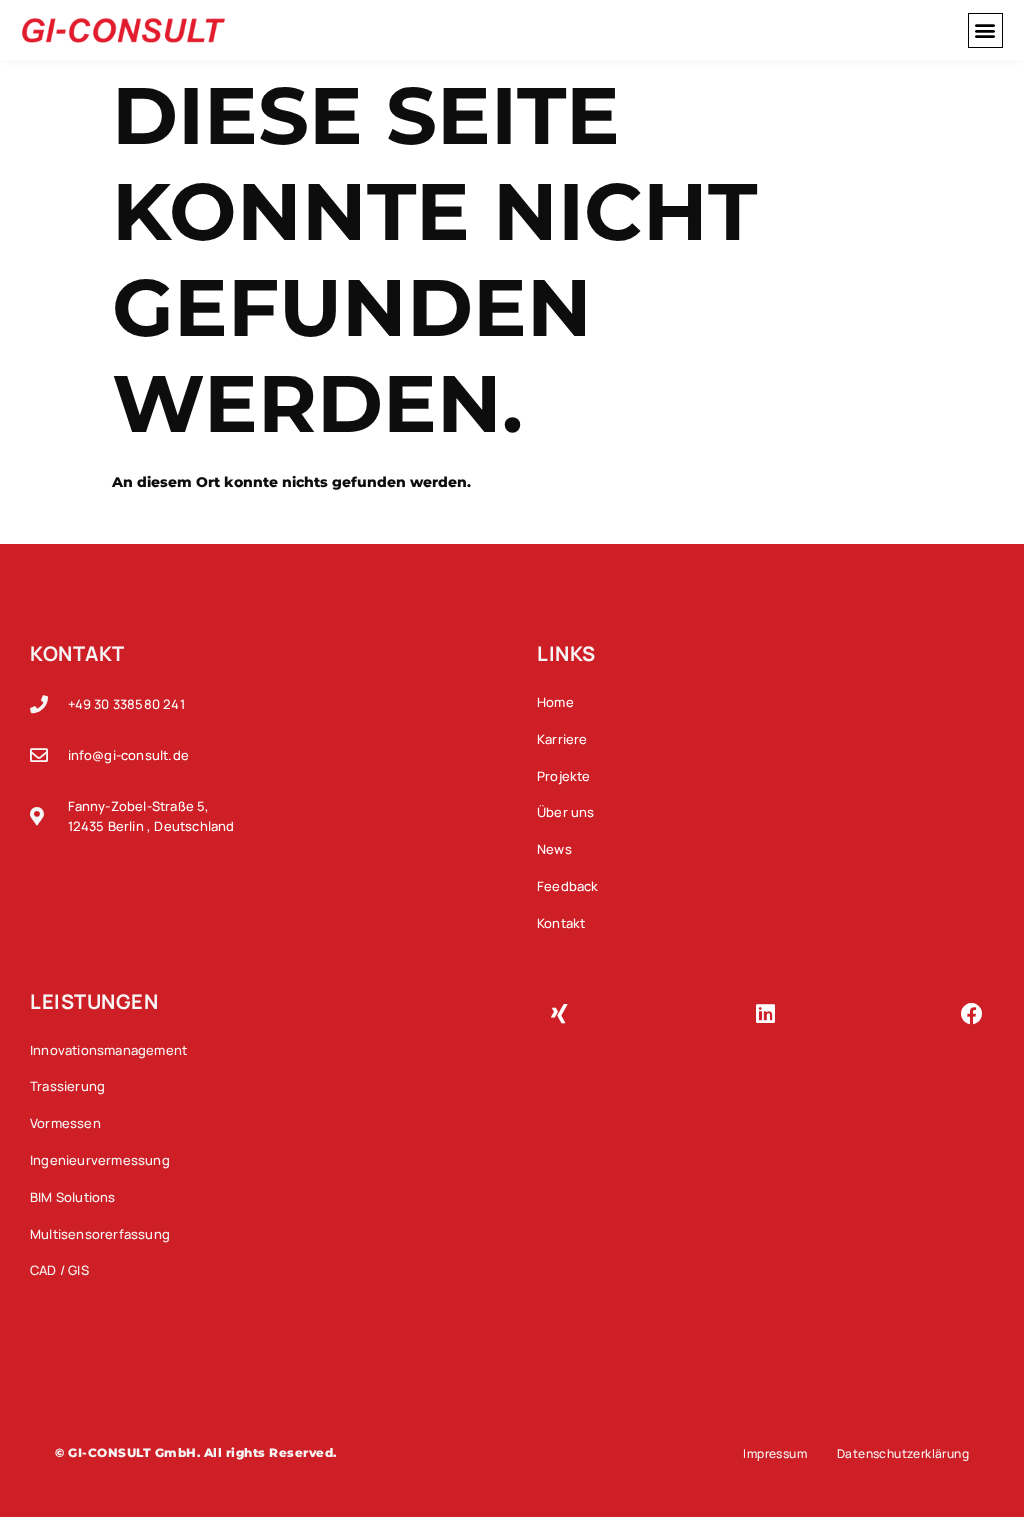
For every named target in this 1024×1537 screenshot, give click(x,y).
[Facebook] (972, 1014)
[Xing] (559, 1014)
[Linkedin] (766, 1014)
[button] (985, 30)
